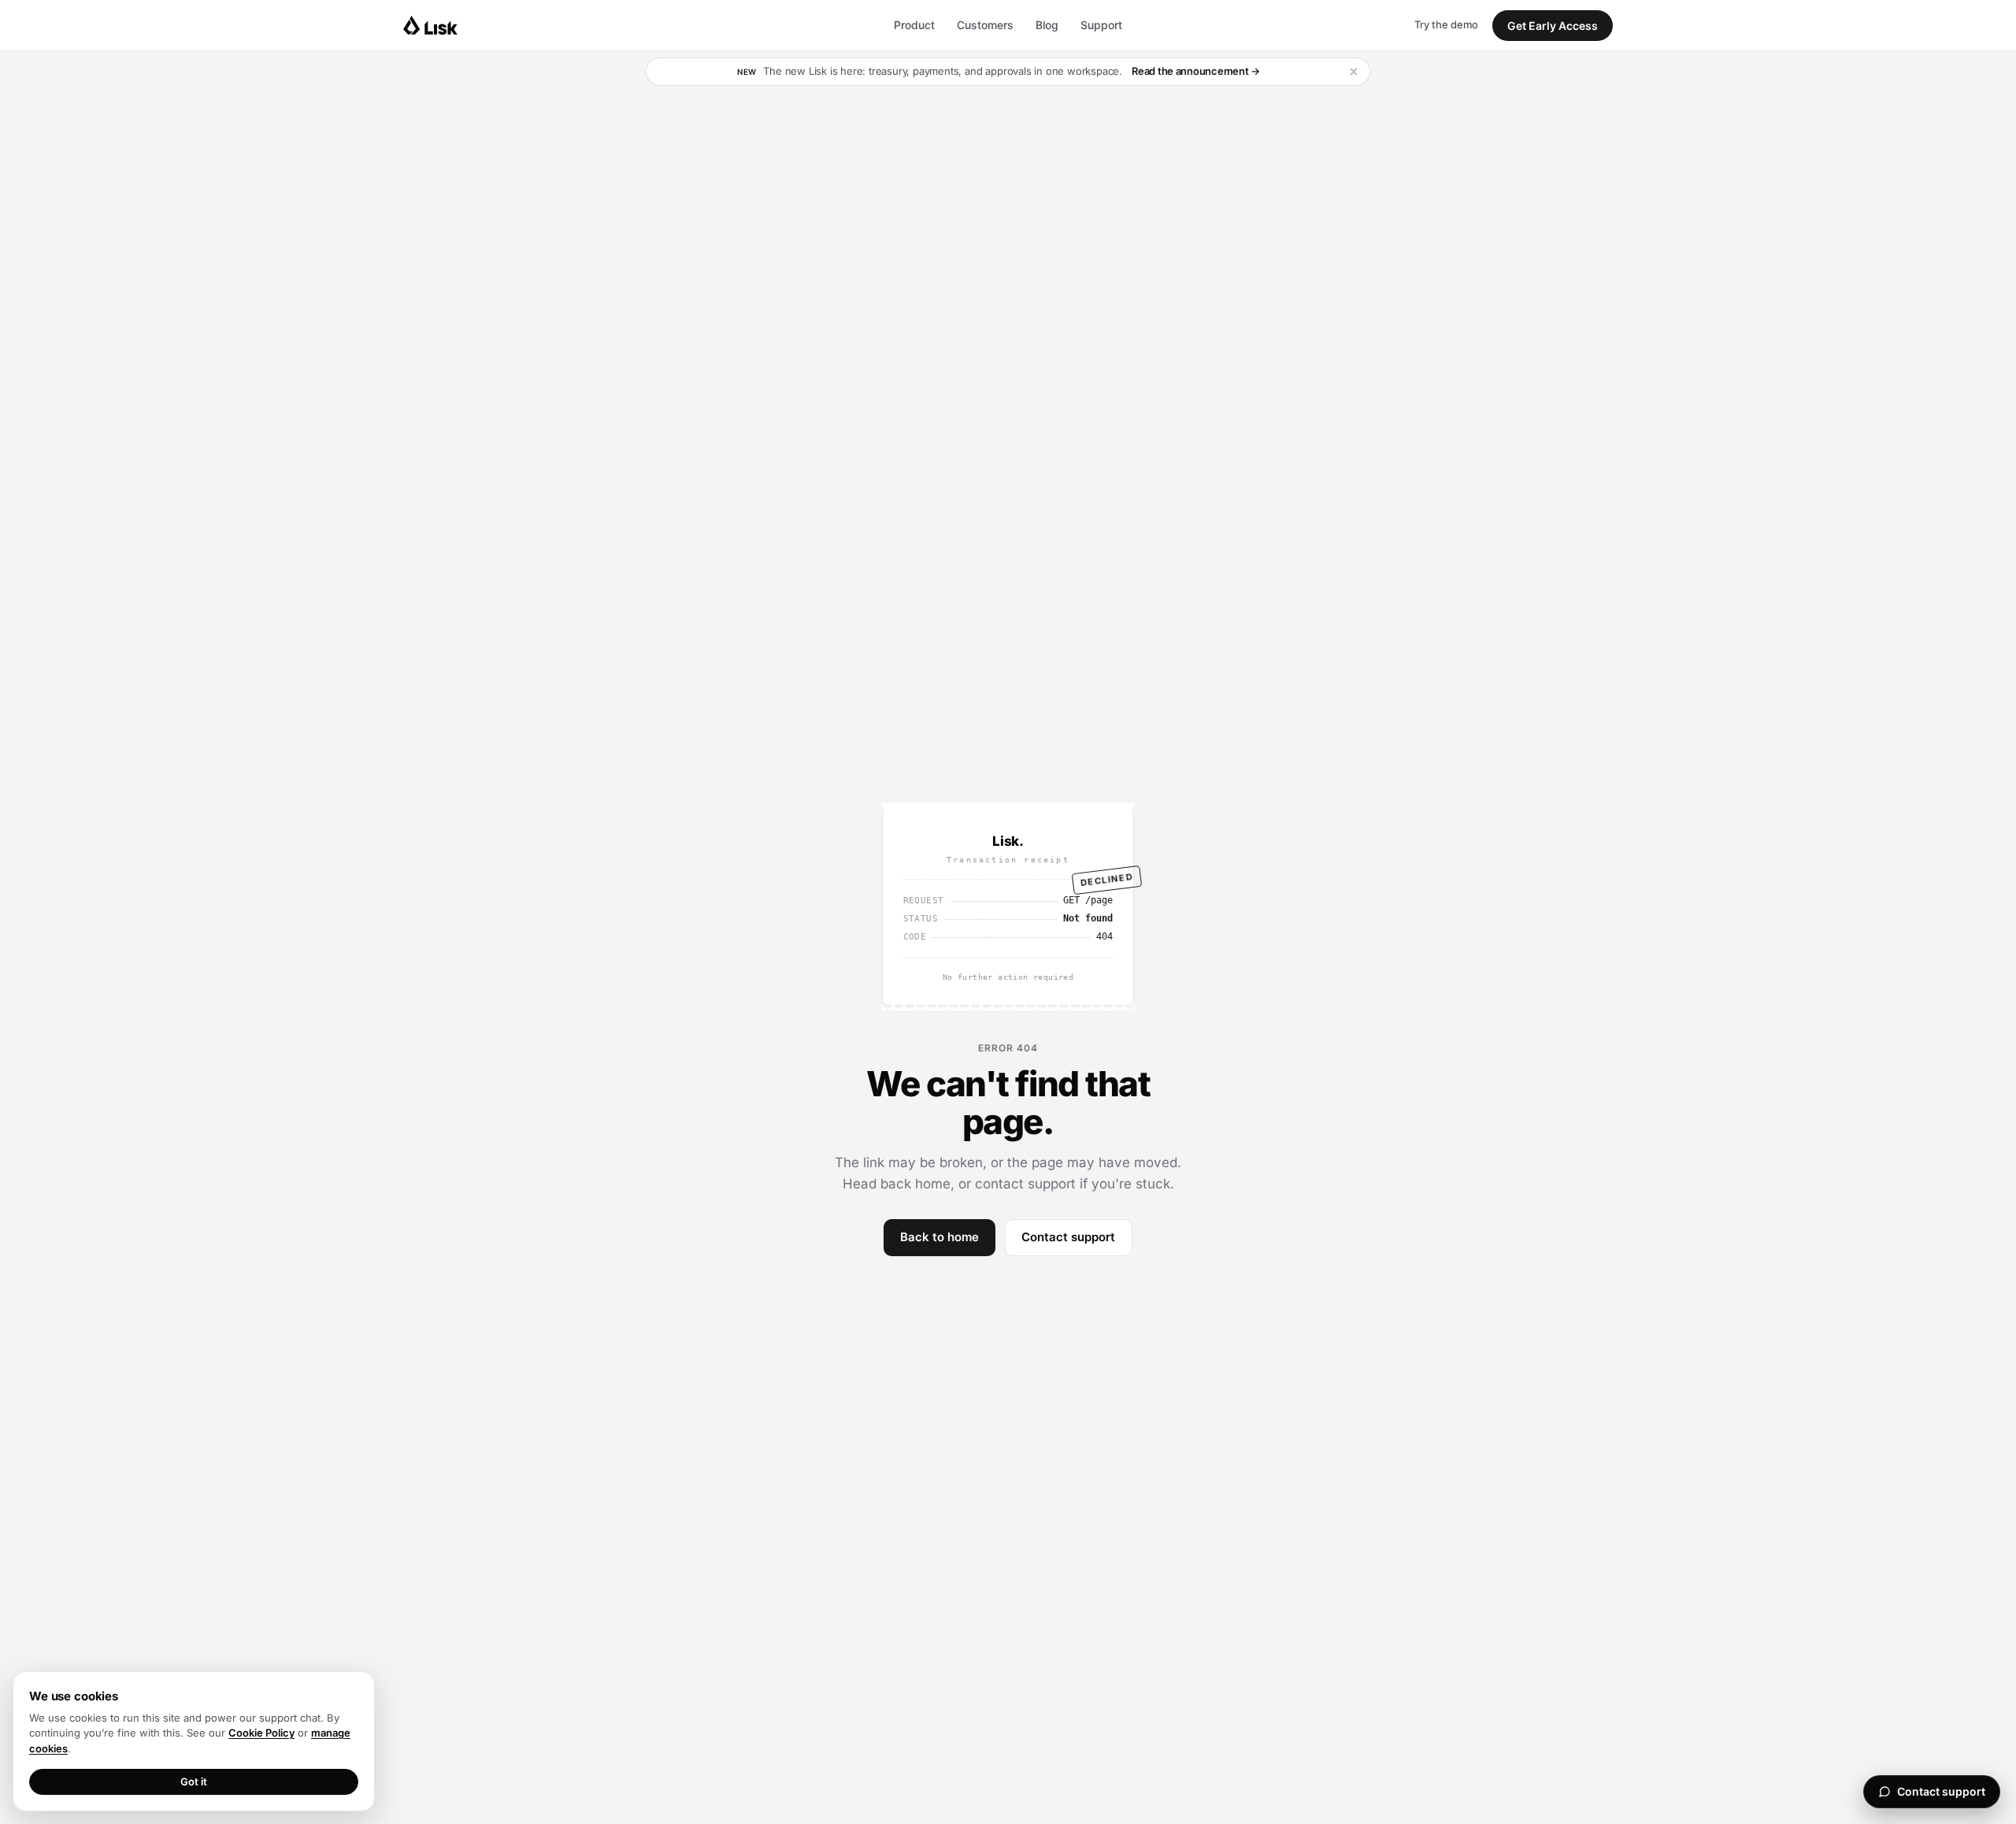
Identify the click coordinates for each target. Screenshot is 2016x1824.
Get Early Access (1553, 26)
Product (914, 25)
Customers (985, 25)
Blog (1047, 25)
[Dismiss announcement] (1354, 72)
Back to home (939, 1237)
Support (1101, 25)
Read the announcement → (1196, 71)
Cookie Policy (261, 1733)
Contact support (1068, 1237)
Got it (194, 1781)
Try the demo (1446, 24)
